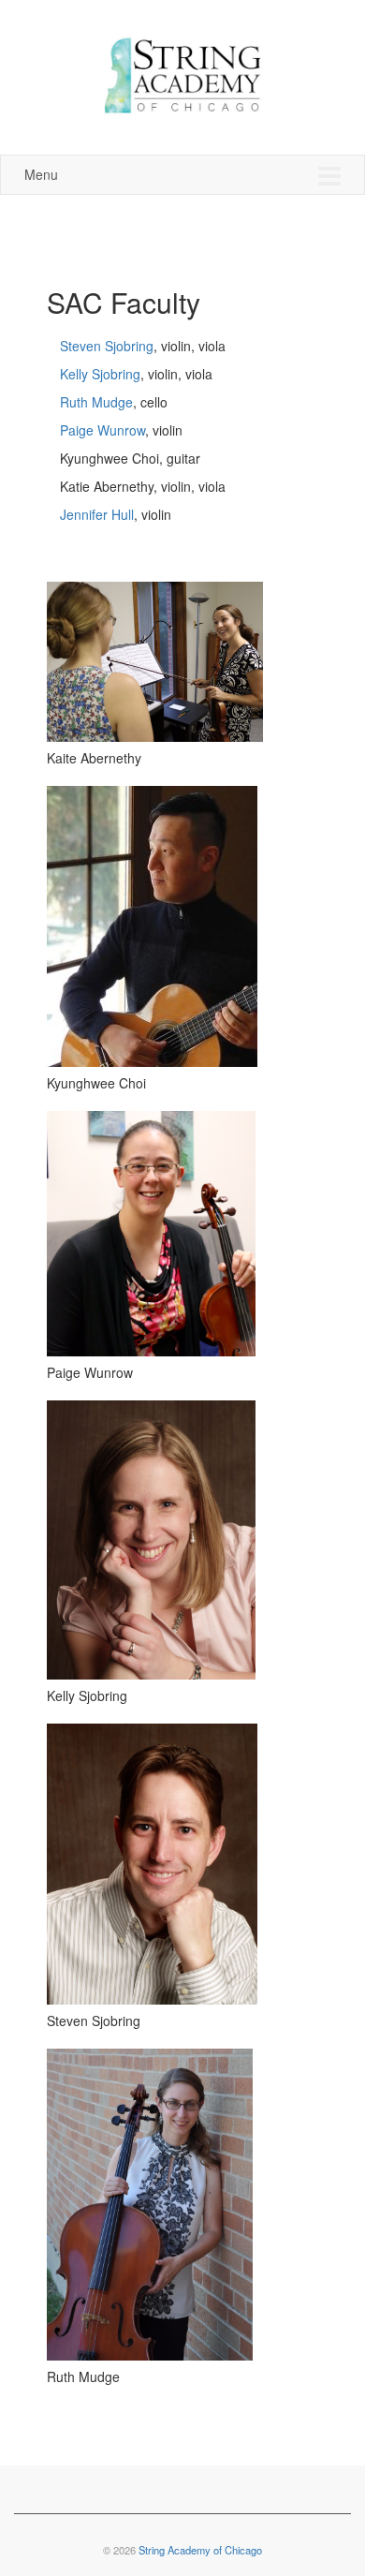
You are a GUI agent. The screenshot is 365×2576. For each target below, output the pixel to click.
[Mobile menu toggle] (329, 175)
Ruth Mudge (96, 402)
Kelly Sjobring (100, 374)
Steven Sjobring (107, 346)
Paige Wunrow (102, 430)
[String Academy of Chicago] (182, 73)
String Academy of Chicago (200, 2550)
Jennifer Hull (97, 514)
